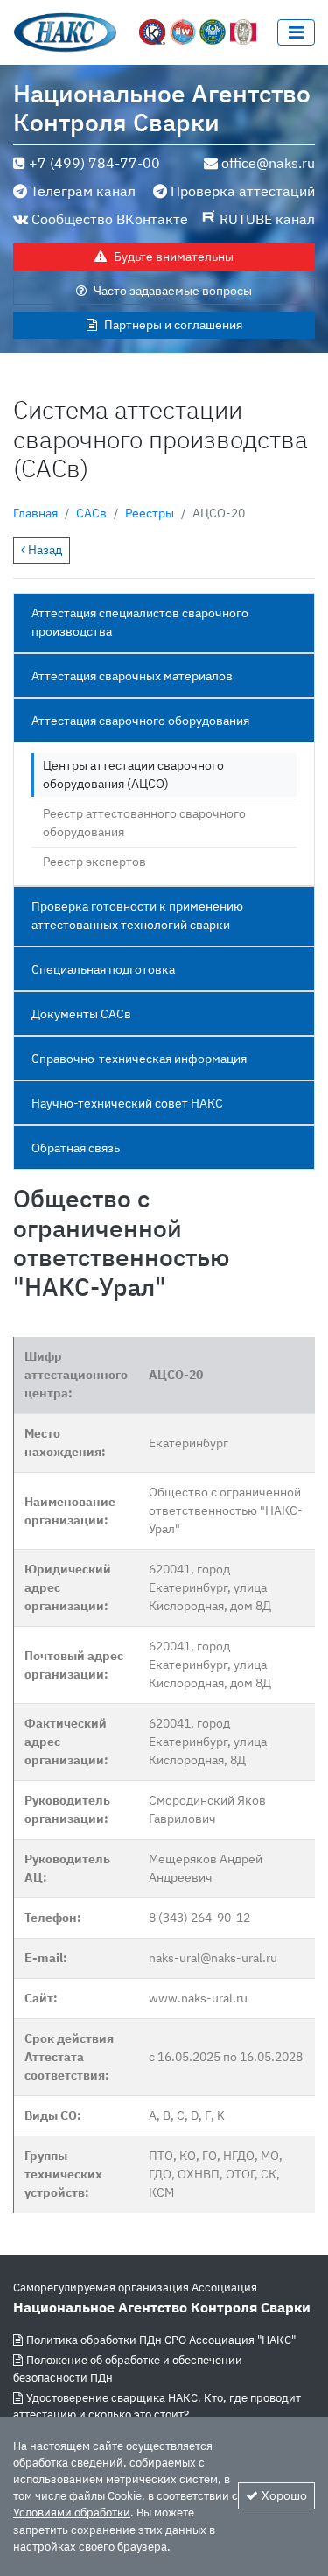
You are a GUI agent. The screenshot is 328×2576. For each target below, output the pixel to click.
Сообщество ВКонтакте (110, 219)
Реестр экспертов (94, 862)
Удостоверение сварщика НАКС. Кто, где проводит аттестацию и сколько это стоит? (157, 2406)
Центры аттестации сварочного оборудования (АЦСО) (133, 774)
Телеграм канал (83, 191)
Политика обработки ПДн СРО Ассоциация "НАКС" (161, 2340)
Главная (35, 513)
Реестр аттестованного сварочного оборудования (144, 823)
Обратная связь (76, 1148)
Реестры (150, 513)
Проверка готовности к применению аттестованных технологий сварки (137, 915)
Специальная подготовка (103, 969)
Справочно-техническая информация (139, 1059)
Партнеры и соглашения (173, 325)
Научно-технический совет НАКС (127, 1103)
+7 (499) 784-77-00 (94, 163)
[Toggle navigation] (296, 32)
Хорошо (284, 2495)
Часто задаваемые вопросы (173, 291)
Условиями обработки (72, 2513)
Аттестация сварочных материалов (132, 676)
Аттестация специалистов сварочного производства (140, 622)
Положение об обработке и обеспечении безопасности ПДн (128, 2368)
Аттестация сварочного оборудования (140, 721)
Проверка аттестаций (243, 191)
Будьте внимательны (174, 257)
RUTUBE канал (267, 219)
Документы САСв (81, 1014)
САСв (91, 513)
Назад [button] (44, 550)
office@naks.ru (268, 163)
